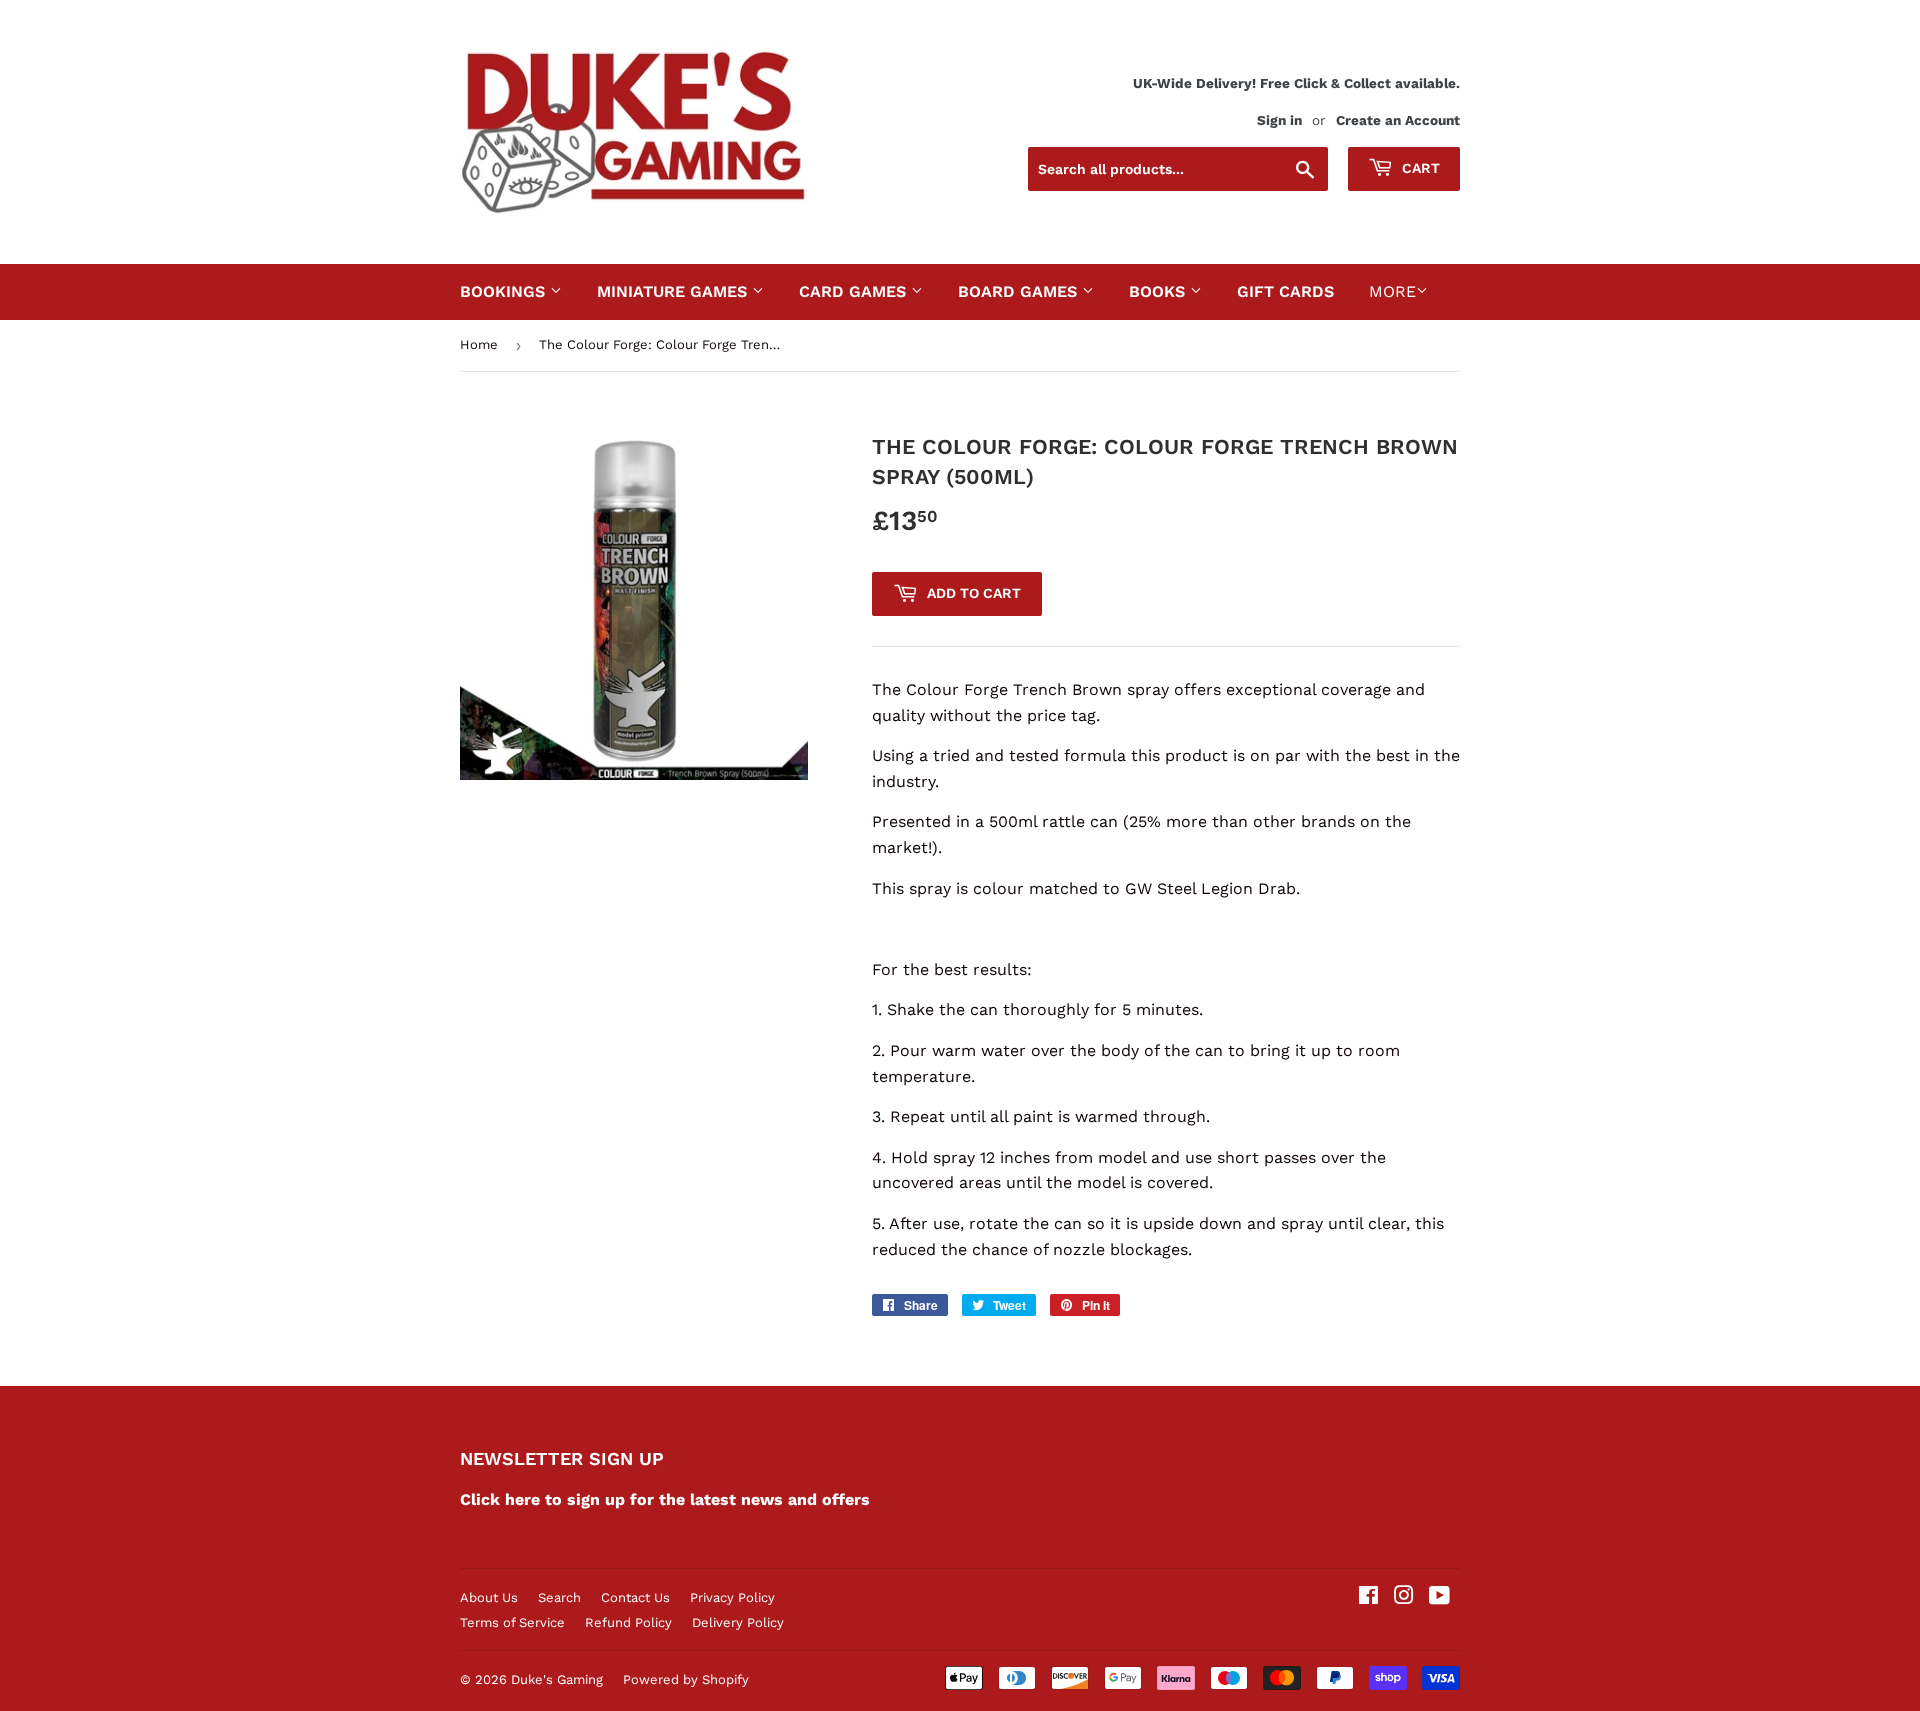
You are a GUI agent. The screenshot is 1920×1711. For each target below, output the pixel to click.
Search (559, 1597)
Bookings (505, 291)
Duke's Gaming (557, 1679)
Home (479, 344)
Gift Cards (1285, 291)
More (1392, 291)
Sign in (1279, 120)
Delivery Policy (738, 1622)
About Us (489, 1597)
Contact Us (635, 1597)
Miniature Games (674, 291)
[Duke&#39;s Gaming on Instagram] (1404, 1597)
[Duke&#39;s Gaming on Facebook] (1368, 1597)
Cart (1419, 168)
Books (1159, 291)
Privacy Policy (732, 1597)
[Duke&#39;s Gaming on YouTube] (1439, 1597)
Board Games (1020, 291)
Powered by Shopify (686, 1679)
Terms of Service (512, 1622)
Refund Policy (628, 1622)
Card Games (855, 291)
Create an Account (1398, 120)
